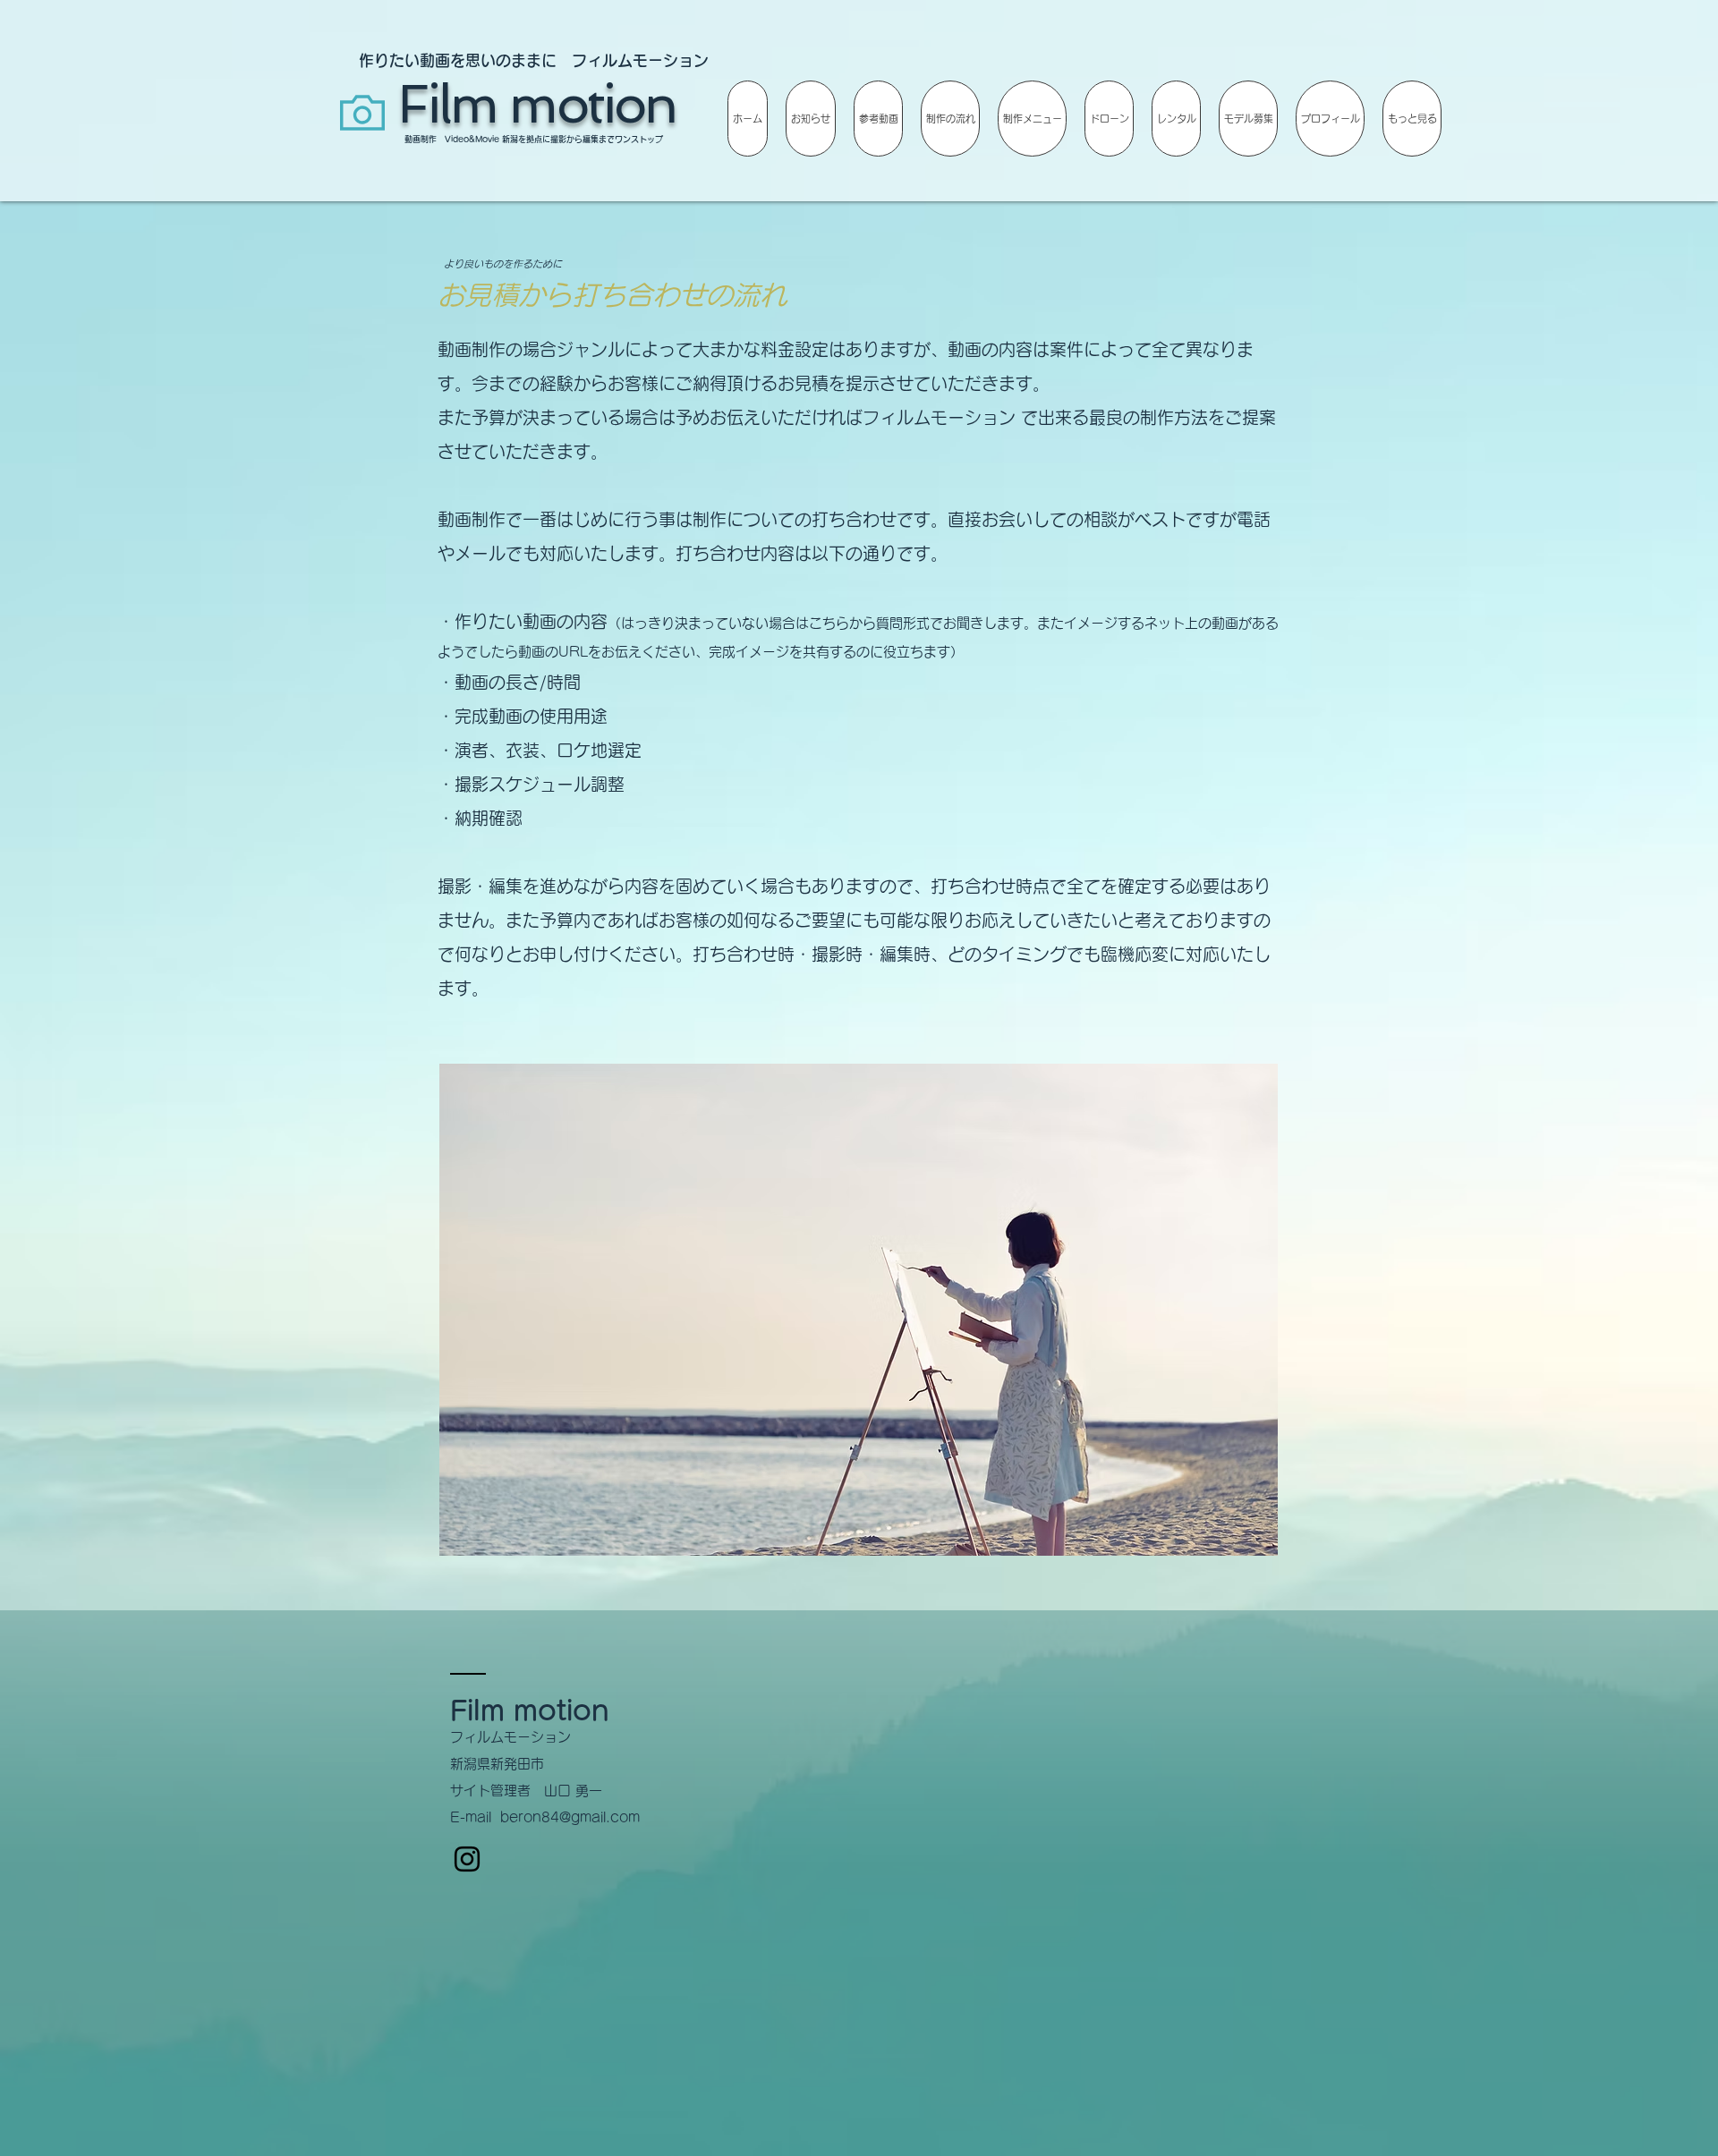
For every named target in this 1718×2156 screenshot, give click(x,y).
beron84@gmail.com (570, 1817)
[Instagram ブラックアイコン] (467, 1859)
